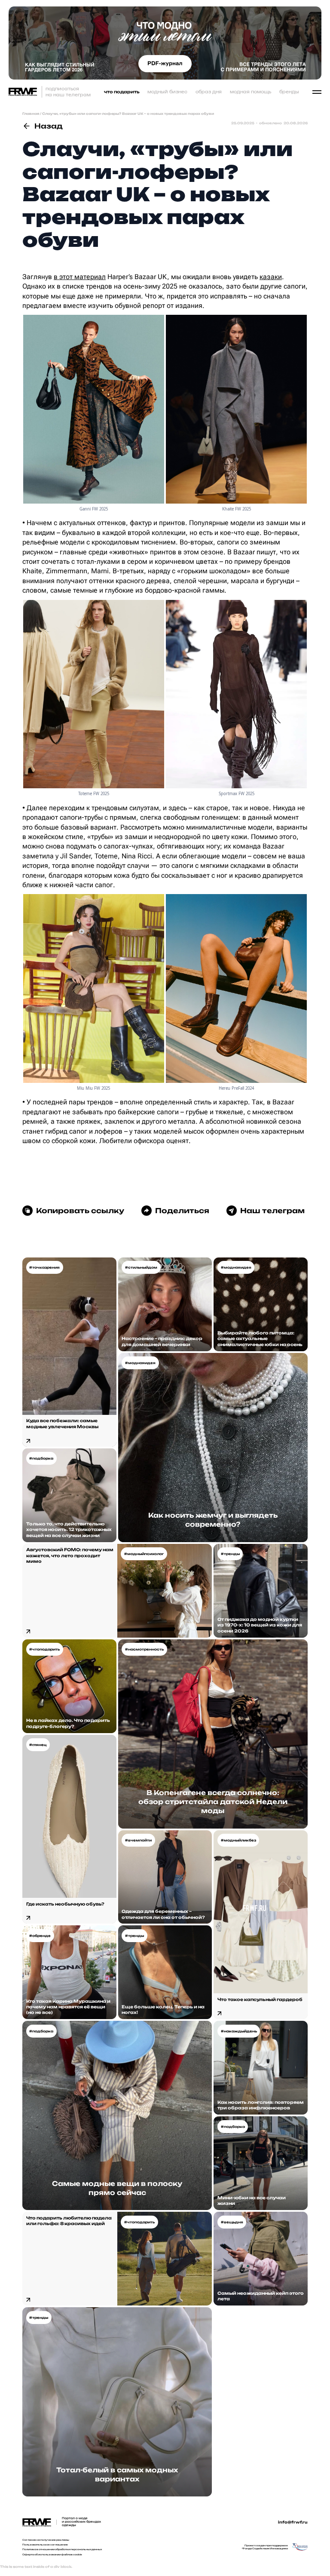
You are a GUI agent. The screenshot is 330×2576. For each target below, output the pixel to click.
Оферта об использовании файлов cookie (52, 2554)
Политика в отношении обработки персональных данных (62, 2549)
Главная (31, 114)
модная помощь (251, 92)
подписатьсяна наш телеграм (68, 91)
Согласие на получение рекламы (46, 2540)
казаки (271, 277)
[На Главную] (23, 92)
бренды (289, 92)
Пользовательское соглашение (45, 2545)
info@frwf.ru (293, 2522)
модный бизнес (167, 92)
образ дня (209, 92)
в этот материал (80, 277)
